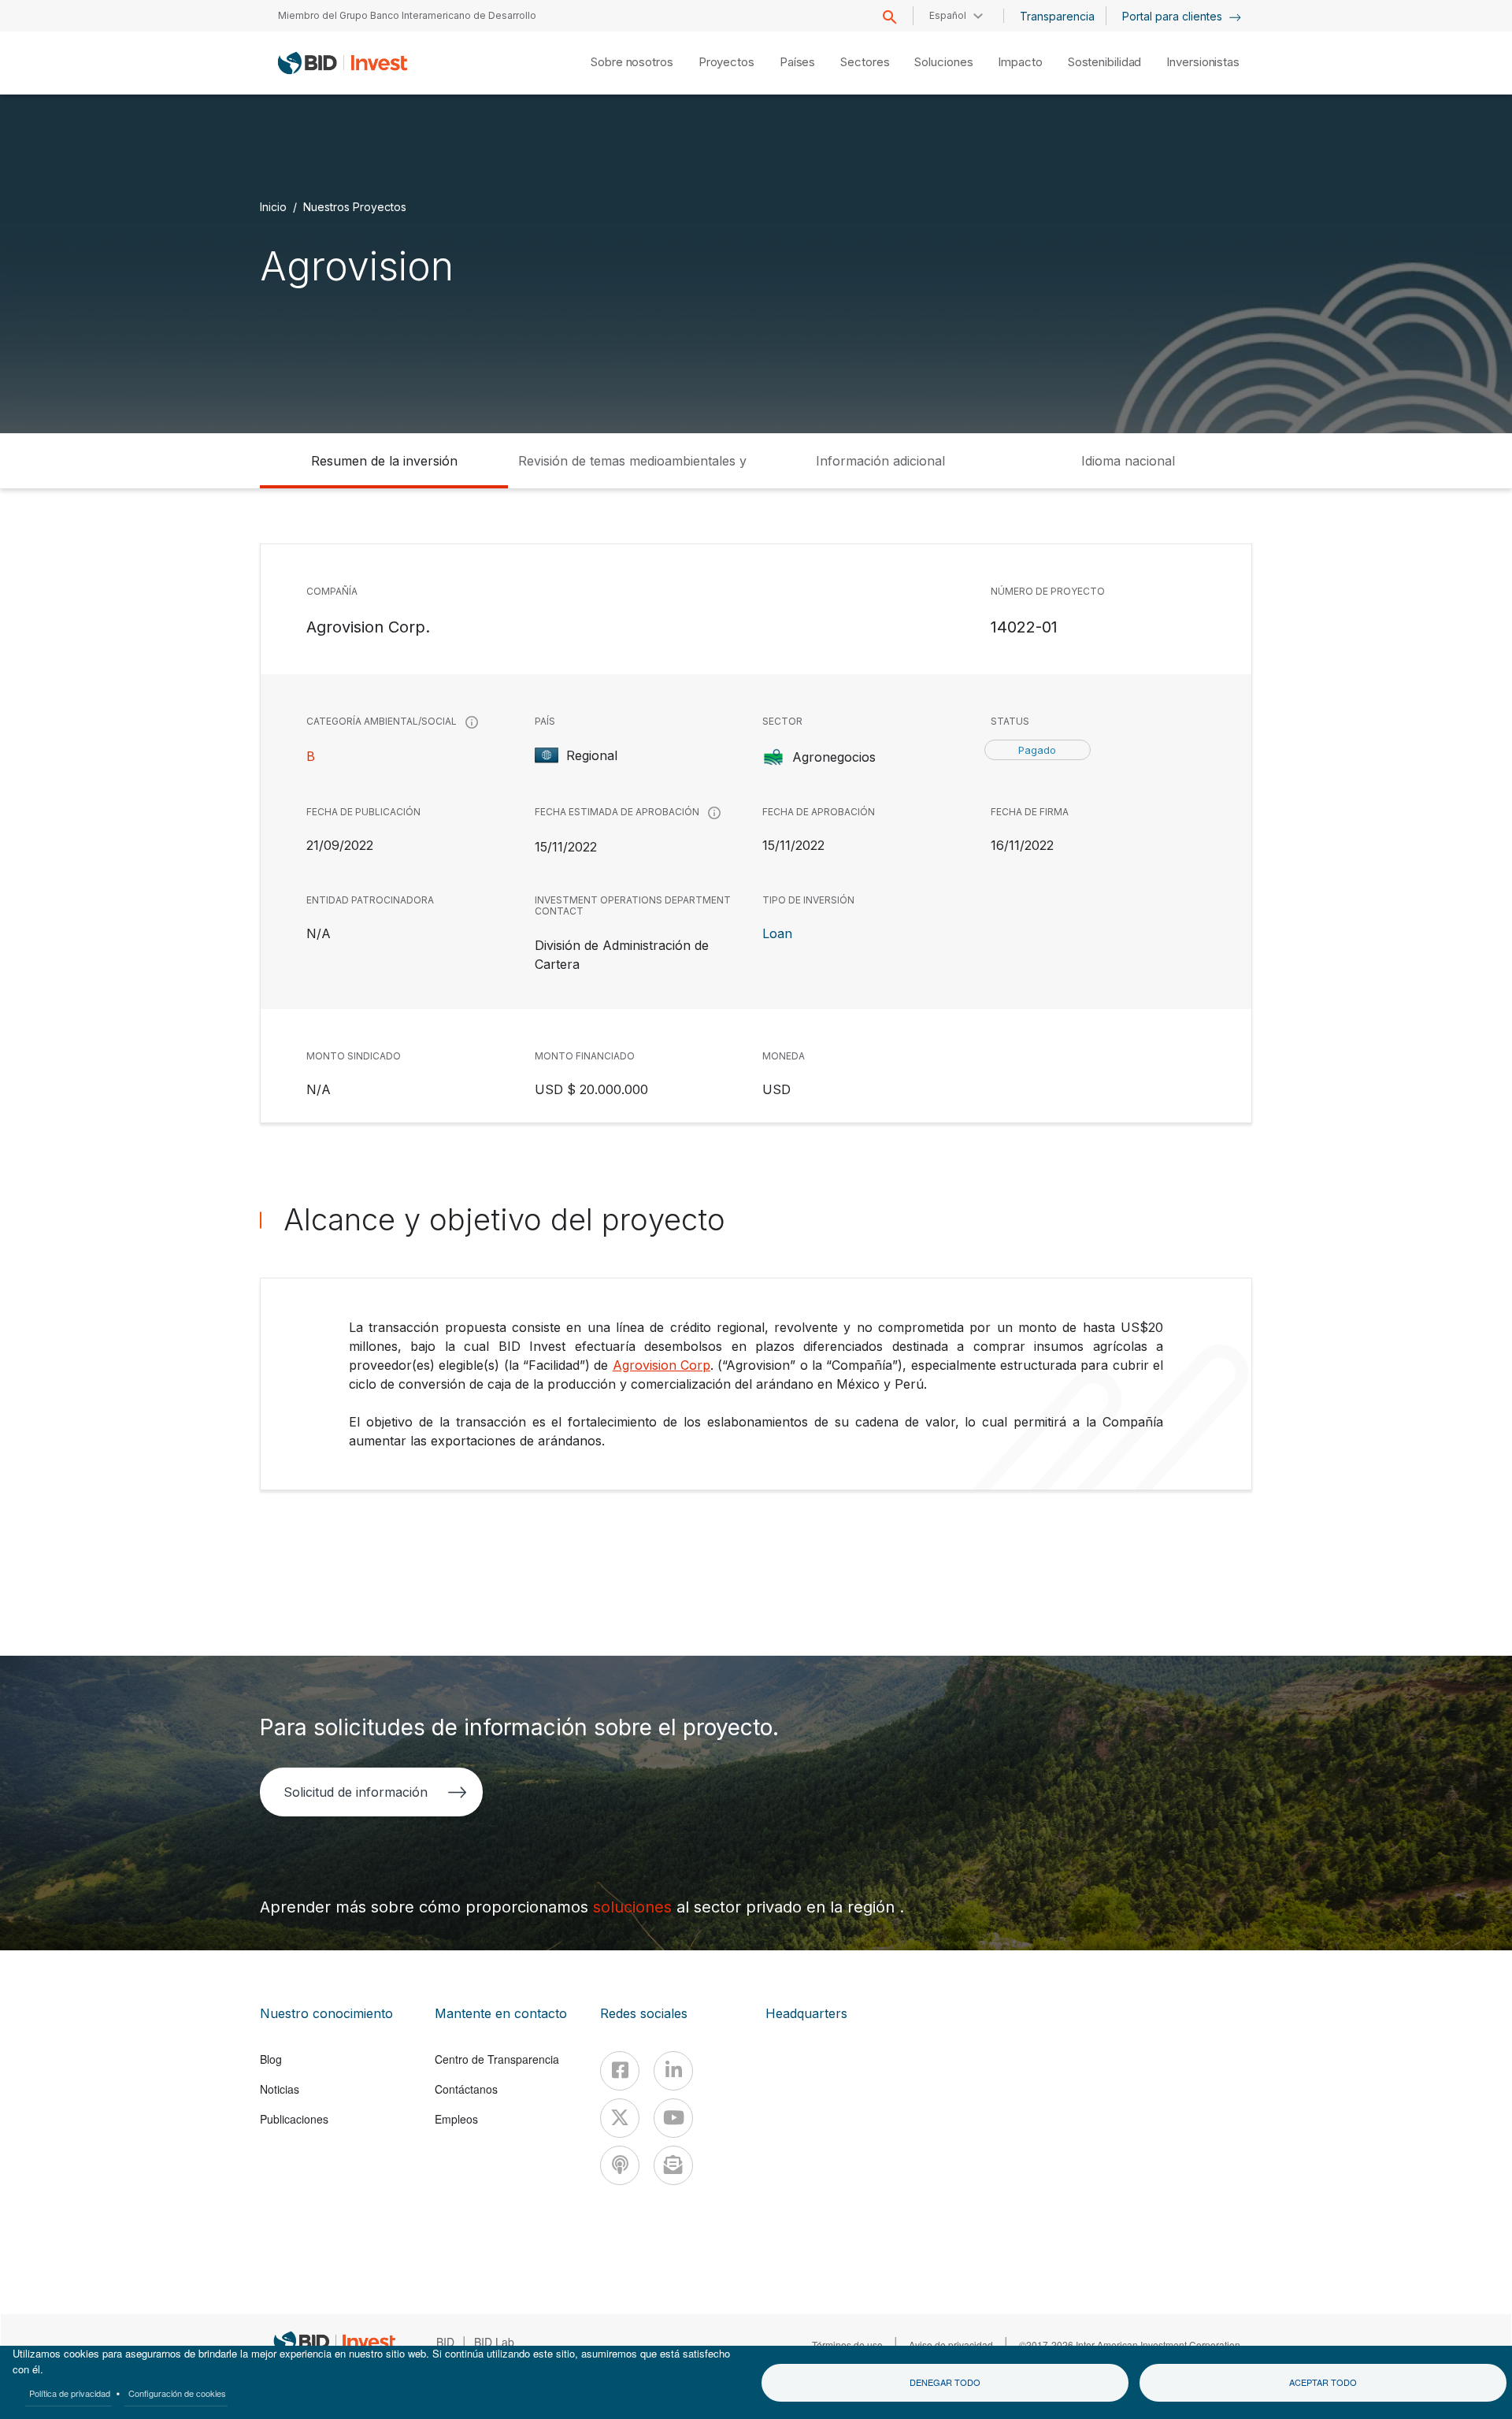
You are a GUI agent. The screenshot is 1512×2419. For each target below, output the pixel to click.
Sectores (865, 62)
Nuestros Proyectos (355, 207)
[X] (620, 2118)
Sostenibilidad (1105, 62)
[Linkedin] (673, 2071)
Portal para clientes (1174, 16)
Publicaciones (294, 2119)
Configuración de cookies (177, 2393)
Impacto (1020, 62)
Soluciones (943, 62)
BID (445, 2342)
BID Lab (494, 2342)
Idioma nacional (1128, 461)
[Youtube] (673, 2118)
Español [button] (948, 15)
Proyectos (726, 62)
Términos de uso (847, 2345)
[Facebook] (620, 2071)
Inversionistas (1203, 62)
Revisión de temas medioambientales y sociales (632, 471)
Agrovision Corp (661, 1365)
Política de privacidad (70, 2393)
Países (797, 62)
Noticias (280, 2089)
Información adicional (880, 461)
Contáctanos (466, 2089)
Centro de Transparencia (497, 2059)
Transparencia (1057, 16)
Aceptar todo (1323, 2382)
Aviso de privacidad (951, 2345)
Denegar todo (945, 2382)
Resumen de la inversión (384, 461)
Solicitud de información (356, 1792)
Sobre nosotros (632, 62)
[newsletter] (673, 2165)
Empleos (456, 2119)
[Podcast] (620, 2165)
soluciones (635, 1907)
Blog (271, 2059)
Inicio (273, 207)
